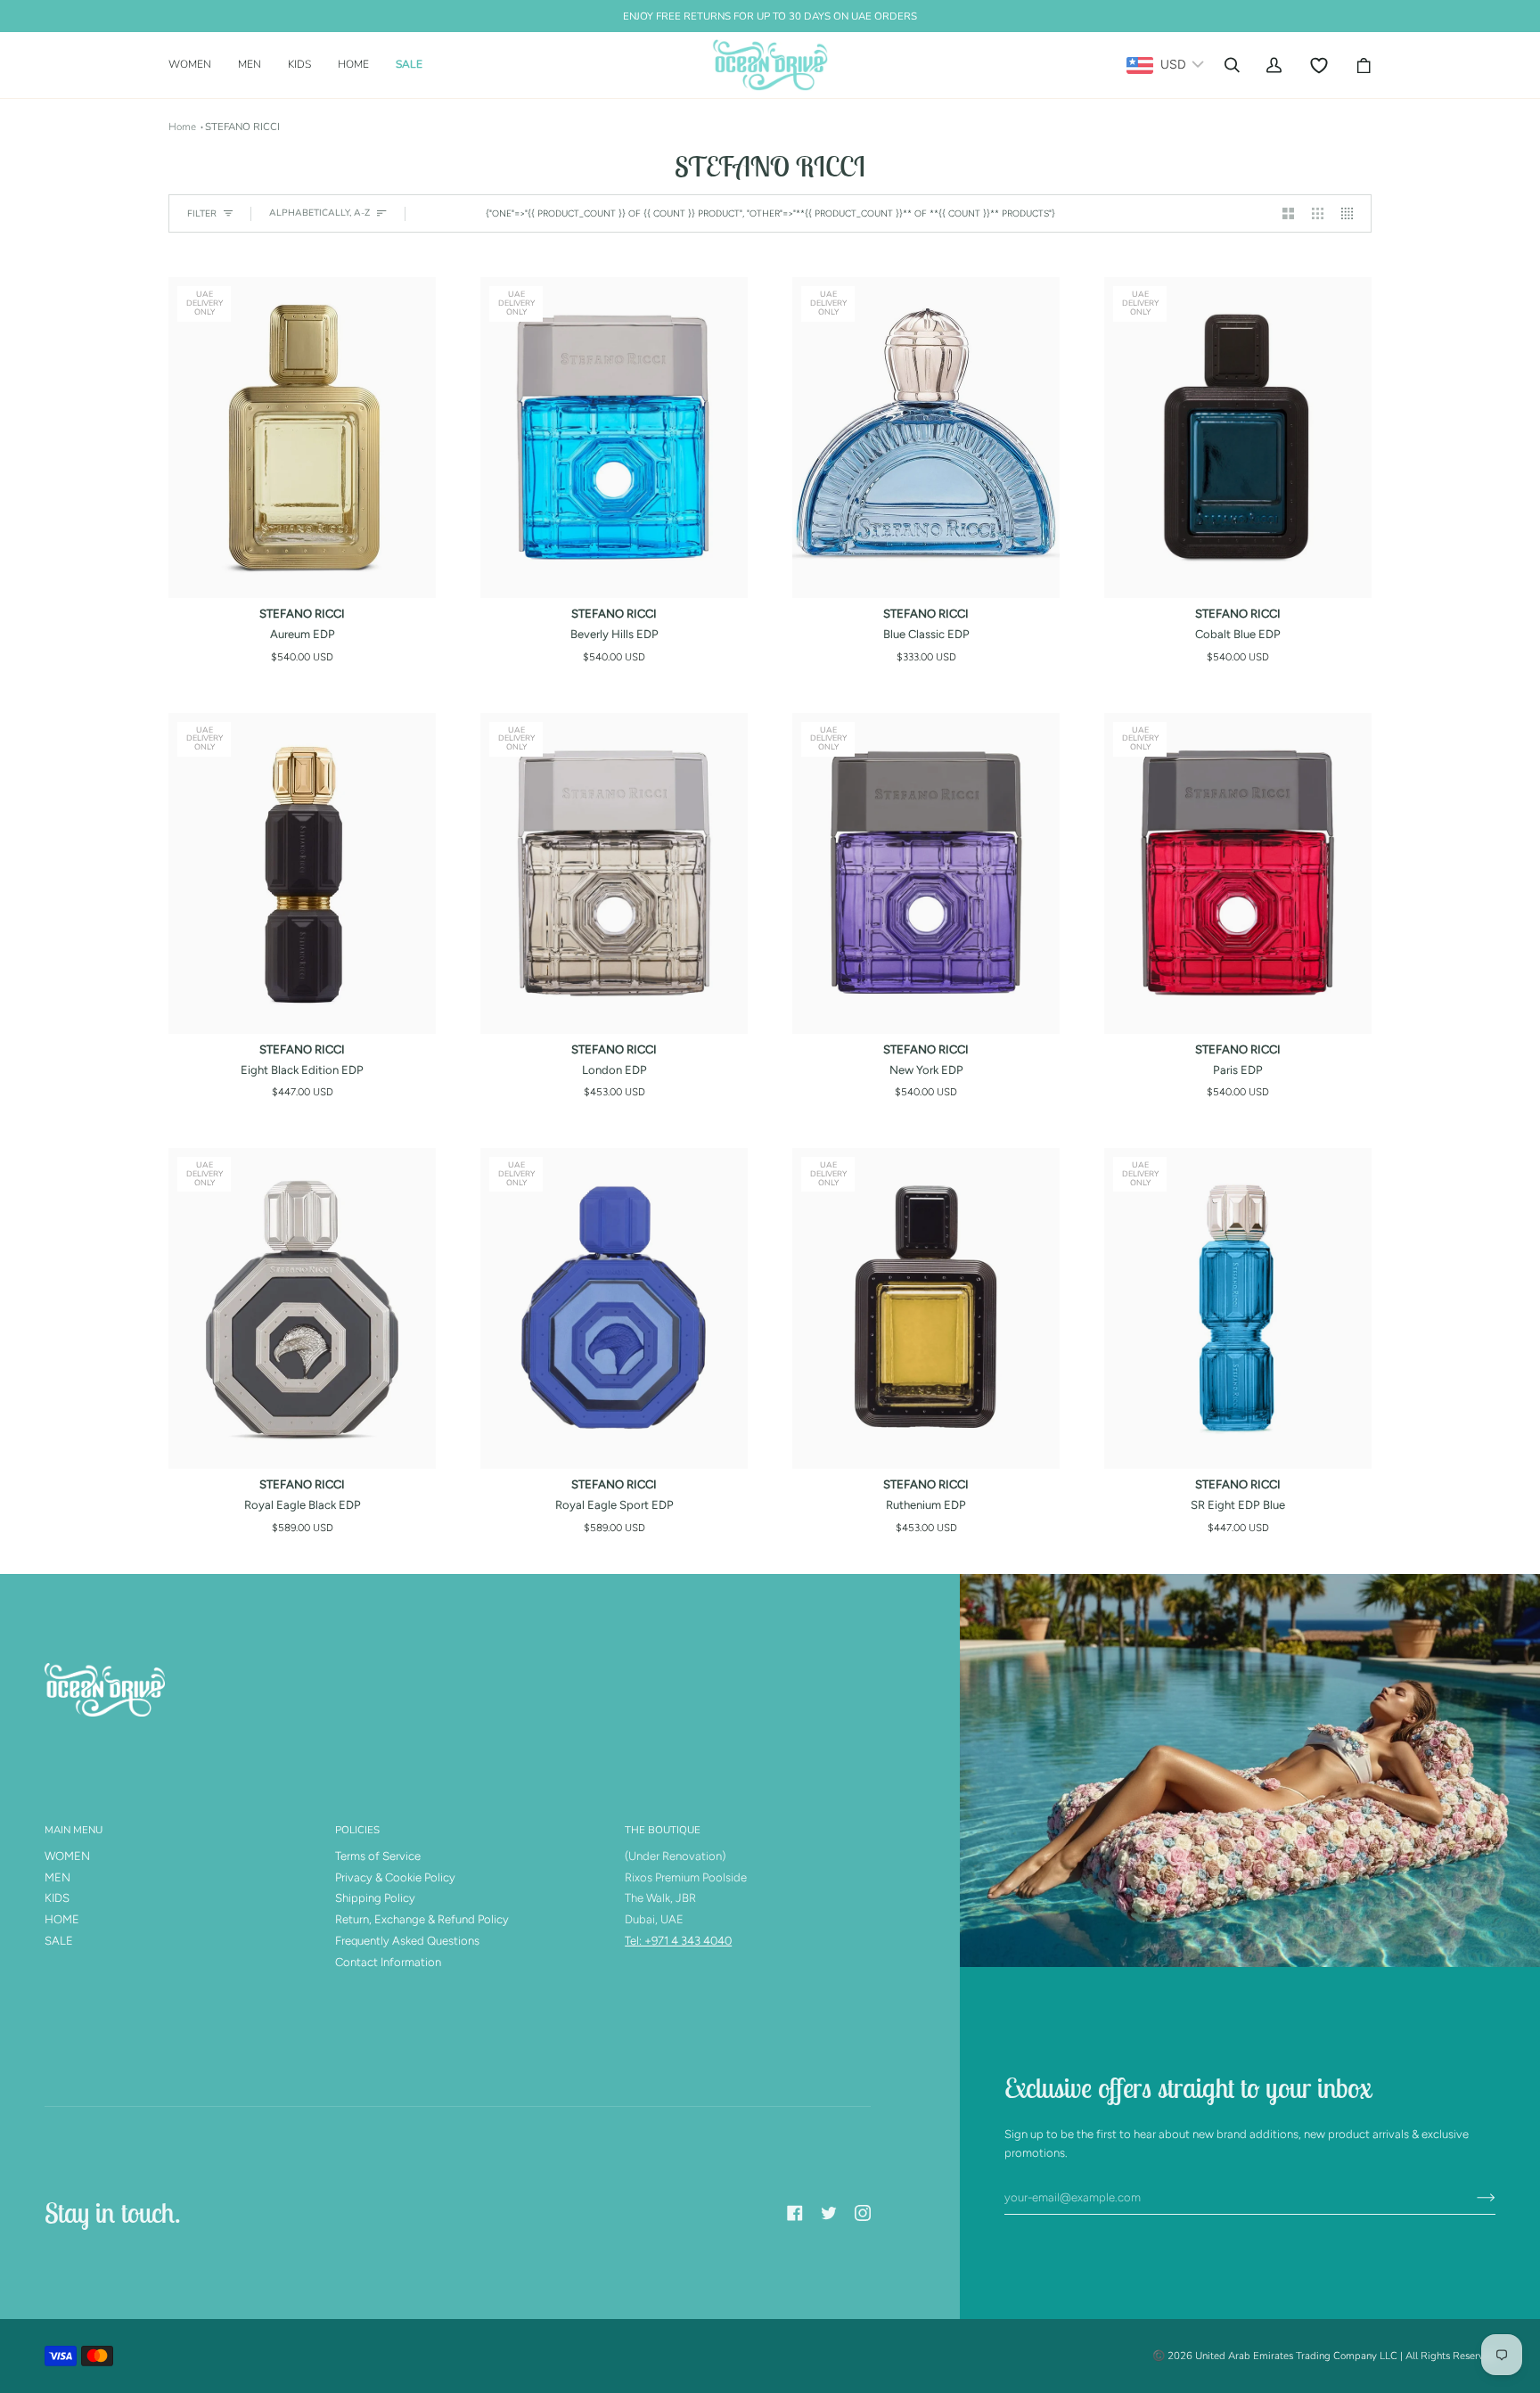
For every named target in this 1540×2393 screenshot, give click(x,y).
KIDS (57, 1898)
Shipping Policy (375, 1898)
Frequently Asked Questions (407, 1941)
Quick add (302, 578)
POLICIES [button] (357, 1830)
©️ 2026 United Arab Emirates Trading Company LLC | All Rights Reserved (1324, 2356)
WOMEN (67, 1856)
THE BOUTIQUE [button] (663, 1830)
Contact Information (388, 1962)
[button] (197, 65)
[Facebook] (795, 2213)
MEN (57, 1877)
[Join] (1472, 2198)
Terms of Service (378, 1856)
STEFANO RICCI (242, 127)
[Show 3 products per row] (1318, 213)
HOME (62, 1919)
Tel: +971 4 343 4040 (678, 1941)
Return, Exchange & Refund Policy (422, 1919)
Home (182, 127)
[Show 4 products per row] (1352, 213)
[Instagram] (863, 2213)
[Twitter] (829, 2213)
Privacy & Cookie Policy (395, 1877)
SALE (59, 1941)
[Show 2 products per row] (1288, 213)
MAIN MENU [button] (74, 1830)
